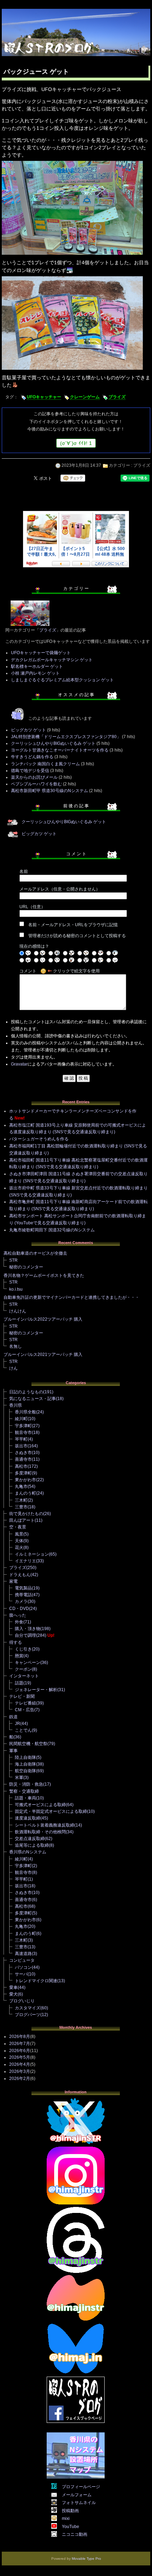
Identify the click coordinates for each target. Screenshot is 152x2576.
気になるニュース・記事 (33, 1399)
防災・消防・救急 (26, 1784)
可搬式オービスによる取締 (40, 1805)
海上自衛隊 (25, 1764)
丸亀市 (21, 1486)
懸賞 (19, 1656)
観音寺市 (23, 1432)
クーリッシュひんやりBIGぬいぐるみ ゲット (53, 743)
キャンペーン (28, 1663)
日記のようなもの (26, 1392)
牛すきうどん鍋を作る (32, 757)
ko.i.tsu (16, 1289)
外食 (19, 1622)
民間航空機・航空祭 (28, 1744)
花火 (19, 1548)
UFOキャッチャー (44, 397)
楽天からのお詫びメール (34, 777)
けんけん (18, 1311)
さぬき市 (23, 1453)
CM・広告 (25, 1710)
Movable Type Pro (86, 2559)
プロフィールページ (81, 2487)
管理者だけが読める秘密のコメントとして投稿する (77, 936)
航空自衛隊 (25, 1771)
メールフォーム (77, 2495)
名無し (16, 1346)
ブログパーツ (28, 2015)
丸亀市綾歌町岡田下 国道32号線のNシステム (52, 1230)
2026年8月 (20, 2037)
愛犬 (13, 1994)
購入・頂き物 (28, 1629)
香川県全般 (25, 1412)
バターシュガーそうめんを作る (39, 1139)
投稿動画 (70, 2511)
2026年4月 (20, 2064)
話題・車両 (25, 1798)
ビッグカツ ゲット (28, 730)
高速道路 (23, 1954)
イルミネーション (32, 1554)
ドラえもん (20, 1575)
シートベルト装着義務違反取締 (45, 1825)
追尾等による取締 (32, 1845)
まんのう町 (25, 1493)
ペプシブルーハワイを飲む (36, 784)
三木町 (21, 1500)
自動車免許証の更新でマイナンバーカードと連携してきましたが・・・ (71, 1297)
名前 (24, 871)
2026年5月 (20, 2057)
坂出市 (21, 1446)
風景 (19, 1534)
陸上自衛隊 (25, 1757)
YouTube (71, 2527)
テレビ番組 (25, 1703)
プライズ (117, 397)
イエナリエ (25, 1561)
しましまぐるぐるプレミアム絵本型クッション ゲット (62, 680)
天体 (19, 1541)
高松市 (21, 1466)
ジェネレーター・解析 (36, 1690)
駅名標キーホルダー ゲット (37, 666)
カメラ (21, 1601)
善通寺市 (23, 1459)
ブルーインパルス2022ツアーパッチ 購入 (43, 1319)
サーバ (21, 1974)
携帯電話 (23, 1595)
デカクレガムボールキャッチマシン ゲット (52, 660)
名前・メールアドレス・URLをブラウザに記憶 (73, 925)
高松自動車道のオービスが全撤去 (35, 1253)
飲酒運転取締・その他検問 (40, 1832)
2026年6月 (20, 2051)
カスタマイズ (28, 2008)
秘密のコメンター (26, 1267)
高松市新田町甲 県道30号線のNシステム (49, 791)
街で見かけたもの (26, 1514)
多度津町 (23, 1473)
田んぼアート (22, 1520)
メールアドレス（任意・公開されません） (60, 889)
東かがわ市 (25, 1480)
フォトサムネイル (79, 2503)
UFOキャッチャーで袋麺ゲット (41, 653)
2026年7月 (20, 2044)
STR (13, 1260)
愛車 (13, 1987)
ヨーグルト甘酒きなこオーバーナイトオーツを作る (60, 750)
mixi (66, 2518)
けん (13, 1368)
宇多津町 (23, 1426)
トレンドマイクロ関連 (36, 1981)
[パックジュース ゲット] (72, 255)
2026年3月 (20, 2071)
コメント (28, 971)
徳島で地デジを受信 (30, 771)
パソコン (23, 1967)
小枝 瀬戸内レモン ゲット (35, 673)
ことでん (23, 1730)
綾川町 (21, 1419)
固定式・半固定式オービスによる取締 (51, 1811)
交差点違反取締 (30, 1839)
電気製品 (23, 1588)
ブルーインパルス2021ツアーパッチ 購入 (43, 1355)
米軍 (19, 1778)
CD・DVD (19, 1609)
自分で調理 (25, 1635)
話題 (19, 1683)
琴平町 (21, 1439)
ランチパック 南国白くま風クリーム (45, 764)
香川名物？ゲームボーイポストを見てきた (44, 1275)
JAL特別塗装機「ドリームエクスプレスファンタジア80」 (66, 737)
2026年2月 (20, 2079)
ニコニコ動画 (75, 2534)
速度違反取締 (28, 1818)
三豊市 (21, 1507)
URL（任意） (32, 907)
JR (17, 1724)
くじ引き (23, 1649)
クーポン (23, 1669)
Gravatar (19, 1064)
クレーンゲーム (85, 397)
